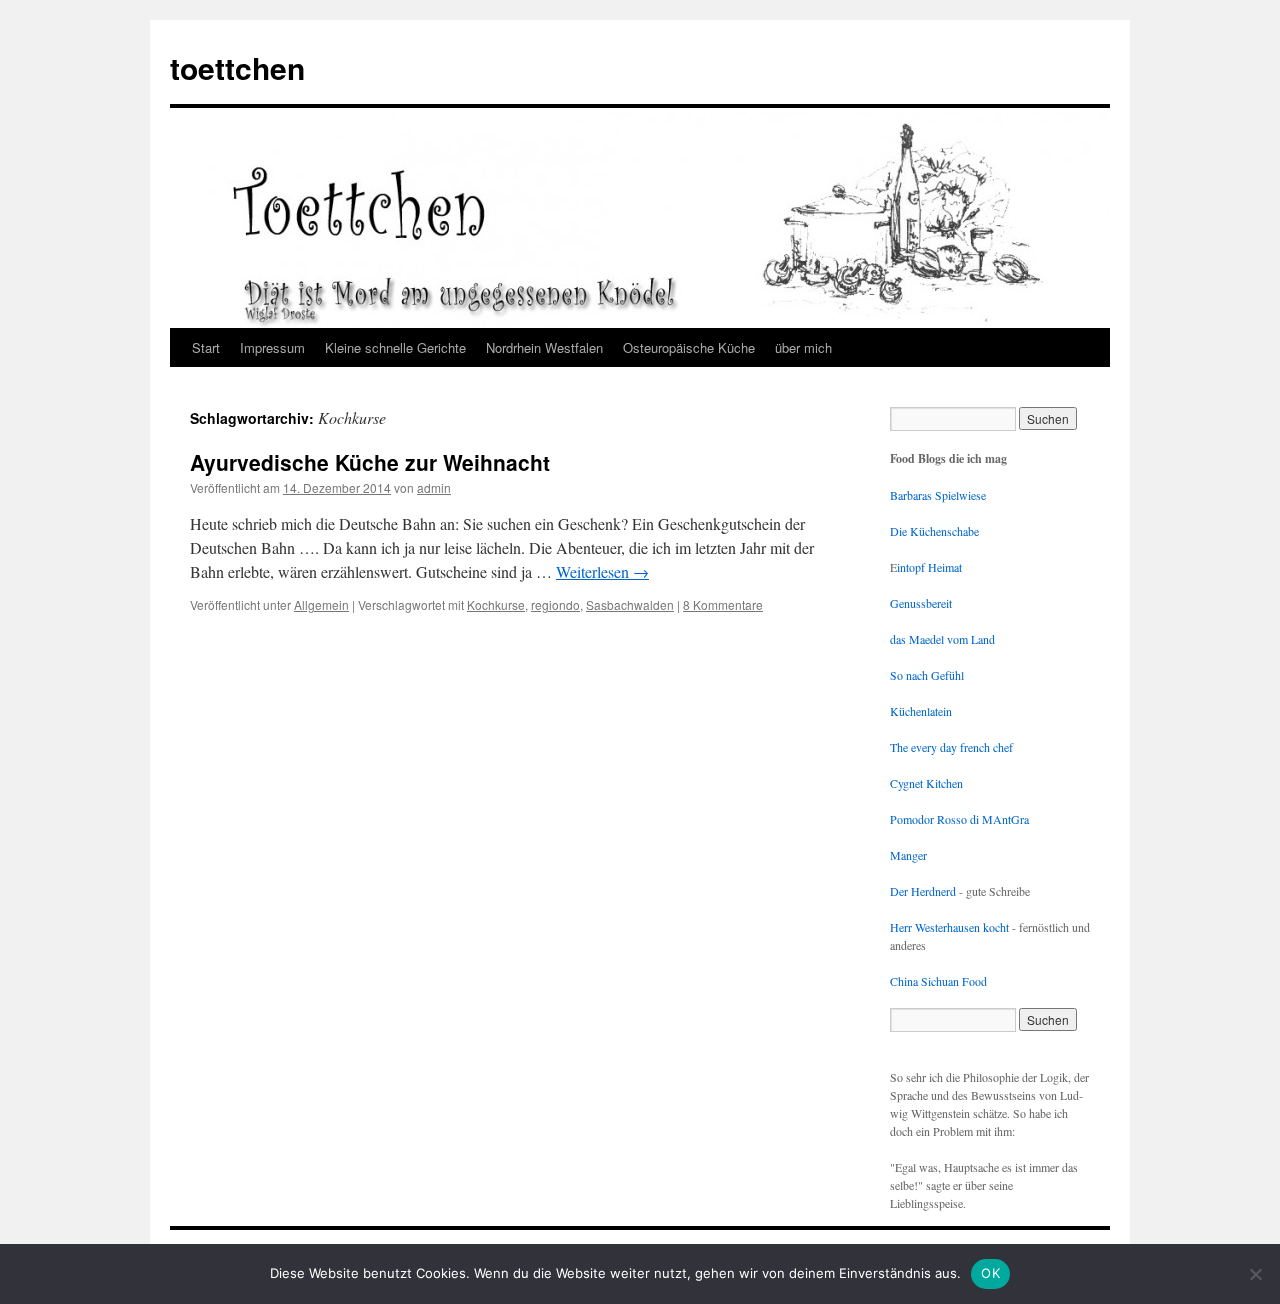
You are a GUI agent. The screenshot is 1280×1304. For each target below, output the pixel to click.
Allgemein (321, 604)
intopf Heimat (929, 567)
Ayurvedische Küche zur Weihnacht (370, 462)
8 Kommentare (723, 604)
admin (434, 487)
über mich (803, 347)
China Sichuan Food (938, 981)
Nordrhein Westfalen (544, 347)
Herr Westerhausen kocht (949, 927)
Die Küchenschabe (934, 531)
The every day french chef (951, 747)
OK (990, 1273)
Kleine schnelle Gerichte (395, 347)
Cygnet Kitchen (926, 783)
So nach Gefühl (927, 675)
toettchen (237, 67)
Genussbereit (921, 603)
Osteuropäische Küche (689, 347)
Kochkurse (496, 604)
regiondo (555, 604)
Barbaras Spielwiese (938, 495)
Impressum (272, 347)
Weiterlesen (602, 571)
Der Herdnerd (923, 891)
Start (206, 347)
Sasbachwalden (630, 604)
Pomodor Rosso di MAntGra (959, 819)
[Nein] (1255, 1274)
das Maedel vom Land (942, 639)
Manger (908, 855)
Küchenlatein (921, 711)
